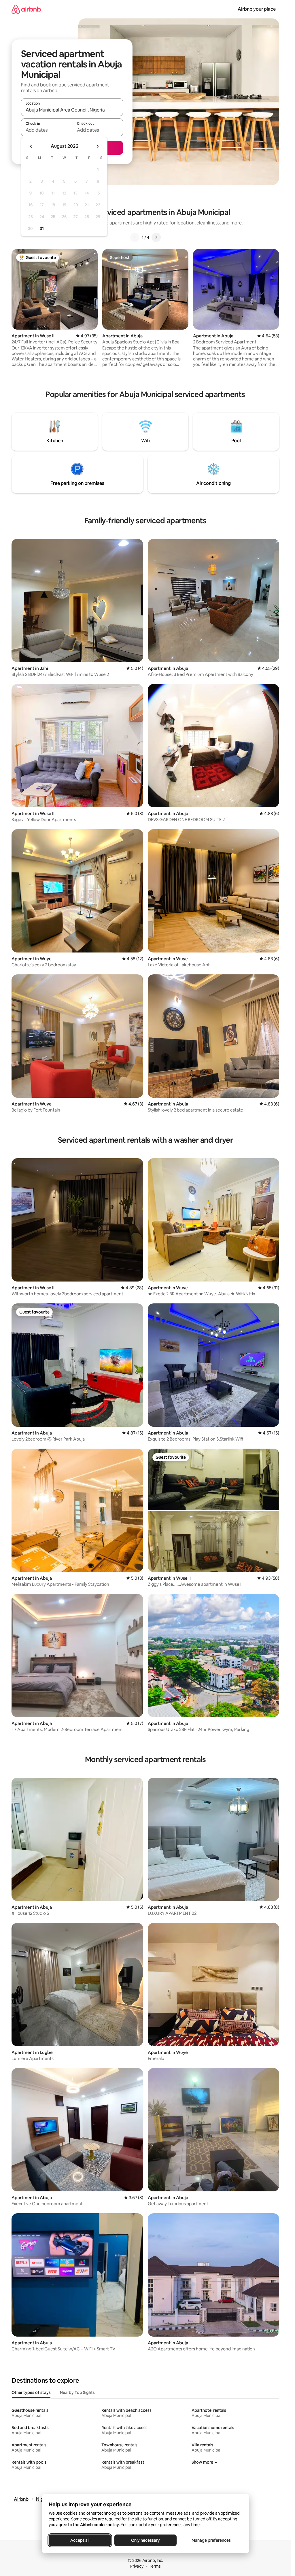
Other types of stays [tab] (31, 2392)
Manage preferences (211, 2540)
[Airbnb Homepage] (26, 9)
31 (42, 228)
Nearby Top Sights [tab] (77, 2392)
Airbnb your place (257, 9)
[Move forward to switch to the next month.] (97, 146)
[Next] (156, 237)
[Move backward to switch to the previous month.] (31, 146)
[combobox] (72, 110)
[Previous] (135, 237)
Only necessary (145, 2540)
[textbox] (47, 130)
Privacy (137, 2566)
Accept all (80, 2540)
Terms (155, 2566)
